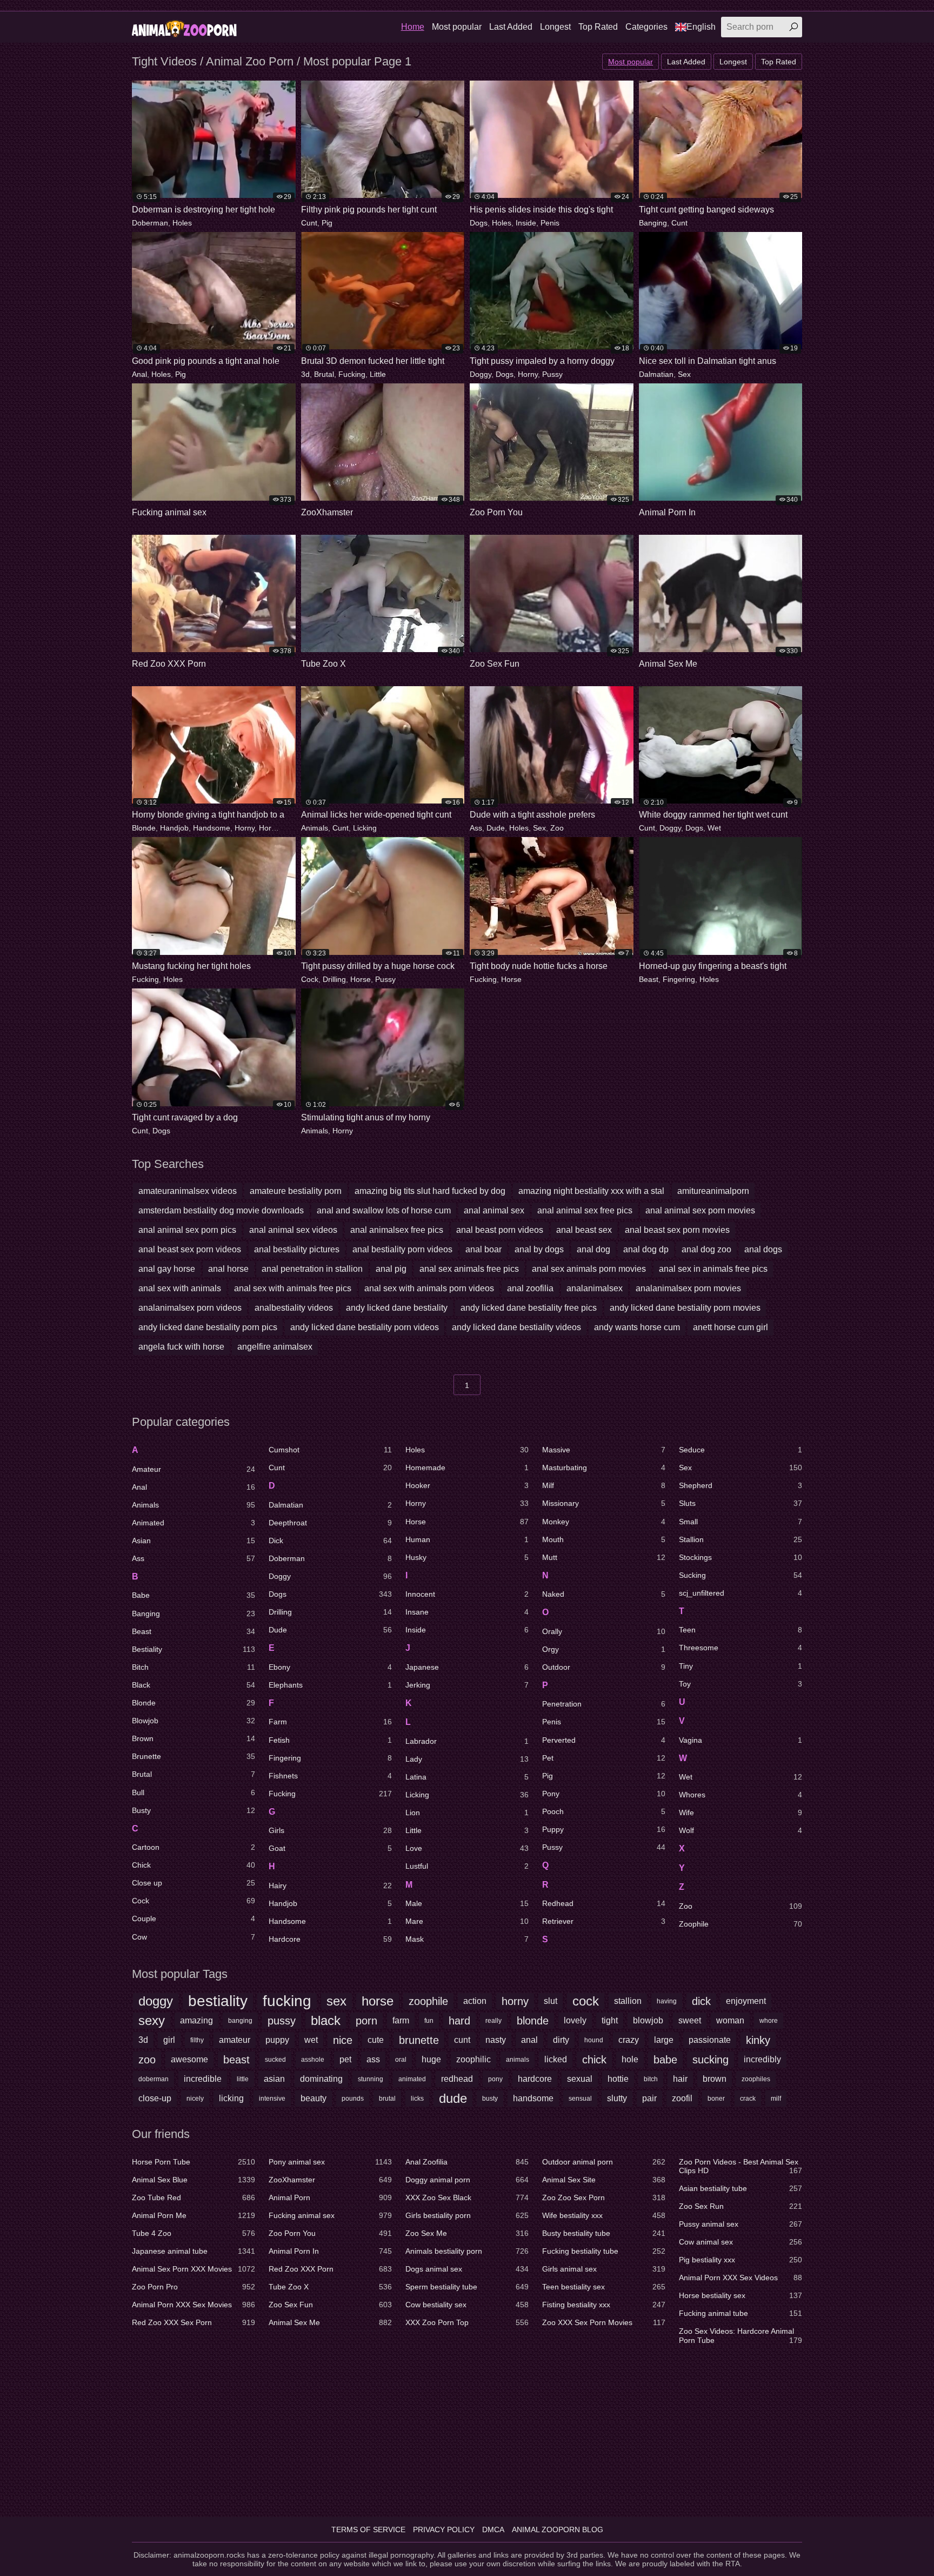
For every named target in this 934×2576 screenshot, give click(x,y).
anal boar (483, 1249)
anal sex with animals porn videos (429, 1288)
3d (305, 374)
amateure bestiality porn (296, 1191)
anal (529, 2040)
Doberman (150, 223)
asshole (313, 2060)
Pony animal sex (330, 2162)
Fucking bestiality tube (604, 2251)
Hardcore (330, 1939)
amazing (196, 2020)
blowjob (648, 2020)
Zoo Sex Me (467, 2233)
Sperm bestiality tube (467, 2287)
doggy (156, 2001)
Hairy (330, 1885)
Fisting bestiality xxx (604, 2305)
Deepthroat (330, 1523)
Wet (714, 828)
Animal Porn (330, 2197)
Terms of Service (368, 2529)
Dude (496, 828)
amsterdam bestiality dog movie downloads (221, 1210)
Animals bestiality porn (467, 2251)
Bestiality (194, 1649)
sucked (275, 2060)
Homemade (467, 1468)
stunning (371, 2079)
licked (556, 2059)
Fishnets (330, 1776)
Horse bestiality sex (740, 2295)
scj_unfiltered (740, 1593)
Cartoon (194, 1847)
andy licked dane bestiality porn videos (365, 1327)
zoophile (428, 2001)
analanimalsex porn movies (688, 1288)
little (243, 2079)
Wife (740, 1813)
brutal (387, 2099)
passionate (710, 2040)
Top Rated (598, 27)
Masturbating (604, 1468)
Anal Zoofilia (467, 2162)
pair (649, 2098)
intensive (272, 2099)
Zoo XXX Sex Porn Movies (604, 2322)
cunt (462, 2040)
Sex (684, 374)
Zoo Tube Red (194, 2197)
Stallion (740, 1539)
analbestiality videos (294, 1308)
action (475, 2001)
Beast (649, 979)
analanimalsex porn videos (190, 1308)
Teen (740, 1630)
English (701, 27)
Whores (740, 1795)
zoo (147, 2060)
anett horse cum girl (730, 1327)
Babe (194, 1595)
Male (467, 1903)
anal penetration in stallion (312, 1269)
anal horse (228, 1269)
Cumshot (330, 1450)
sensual (580, 2099)
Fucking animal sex (330, 2215)
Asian (194, 1541)
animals (518, 2060)
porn (366, 2021)
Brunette (194, 1756)
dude (453, 2098)
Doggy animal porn (467, 2180)
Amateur (194, 1469)
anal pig (391, 1269)
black (326, 2020)
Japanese (467, 1667)
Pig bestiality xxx (740, 2260)
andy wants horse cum (637, 1327)
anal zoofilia (530, 1288)
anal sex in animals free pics (713, 1269)
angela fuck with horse (181, 1347)
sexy (152, 2020)
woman (730, 2020)
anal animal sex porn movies (700, 1210)
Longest (555, 27)
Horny (528, 374)
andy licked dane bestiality (397, 1308)
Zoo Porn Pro (194, 2287)
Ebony (330, 1667)
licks (417, 2099)
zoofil (682, 2098)
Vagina (740, 1740)
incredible (203, 2079)
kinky (758, 2040)
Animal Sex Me (330, 2322)
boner (716, 2099)
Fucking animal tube (740, 2313)
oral (401, 2060)
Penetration (604, 1704)
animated (412, 2079)
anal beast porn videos (500, 1230)
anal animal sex (494, 1210)
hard (459, 2021)
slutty (617, 2098)
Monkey (604, 1522)
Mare (467, 1921)
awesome (189, 2059)
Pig (327, 223)
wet (311, 2040)
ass (373, 2059)
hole (630, 2059)
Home (413, 27)
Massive (604, 1450)
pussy (282, 2021)
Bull (194, 1792)
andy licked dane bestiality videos (516, 1327)
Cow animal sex (740, 2242)
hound (594, 2040)
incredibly (762, 2059)
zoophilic (473, 2059)
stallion (628, 2001)
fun (429, 2021)
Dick (330, 1541)
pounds (353, 2099)
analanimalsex (595, 1288)
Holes (182, 223)
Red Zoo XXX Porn (330, 2269)
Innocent (467, 1594)
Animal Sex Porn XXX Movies (194, 2269)
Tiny (740, 1666)
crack (748, 2099)
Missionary (604, 1503)
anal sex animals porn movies (589, 1269)
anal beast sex (584, 1230)
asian (274, 2079)
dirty (561, 2040)
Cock (310, 979)
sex (336, 2001)
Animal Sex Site (604, 2180)
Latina (467, 1777)
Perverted (604, 1740)
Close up (194, 1883)
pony (495, 2079)
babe (665, 2060)
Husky (467, 1557)
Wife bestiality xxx (604, 2215)
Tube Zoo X (330, 2287)
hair (680, 2079)
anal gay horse (167, 1269)
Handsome (212, 828)
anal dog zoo (706, 1249)
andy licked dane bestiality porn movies (685, 1308)
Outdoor (604, 1667)
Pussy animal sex (740, 2224)
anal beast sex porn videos (190, 1249)
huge (431, 2059)
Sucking (740, 1575)
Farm (330, 1722)
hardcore (535, 2079)
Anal (139, 374)
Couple (194, 1918)
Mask (467, 1939)
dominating (321, 2079)
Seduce (740, 1450)
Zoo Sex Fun (330, 2305)
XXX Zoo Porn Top (467, 2322)
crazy (629, 2040)
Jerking (467, 1685)
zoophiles (756, 2079)
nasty (496, 2040)
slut (551, 2001)
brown (715, 2079)
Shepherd (740, 1485)
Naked (604, 1594)
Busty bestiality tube (604, 2233)
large (664, 2040)
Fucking (352, 374)
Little (378, 374)
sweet (690, 2020)
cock (586, 2001)
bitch (651, 2079)
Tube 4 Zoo (194, 2233)
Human (467, 1539)
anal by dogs (539, 1249)
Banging (653, 223)
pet (345, 2059)
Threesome (740, 1648)
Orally (604, 1631)
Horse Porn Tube (194, 2162)
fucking (287, 2001)
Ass (476, 828)
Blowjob (194, 1721)
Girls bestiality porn (467, 2215)
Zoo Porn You (330, 2233)
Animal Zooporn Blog (558, 2529)
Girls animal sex (604, 2269)
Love (467, 1848)
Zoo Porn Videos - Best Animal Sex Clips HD (740, 2166)
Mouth (604, 1539)
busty (490, 2099)
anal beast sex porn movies (677, 1230)
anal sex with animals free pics (293, 1288)
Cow (194, 1937)
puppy (277, 2040)
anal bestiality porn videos (402, 1249)
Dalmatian (656, 374)
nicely (195, 2099)
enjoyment (746, 2001)
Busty (194, 1810)
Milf (604, 1485)
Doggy (481, 374)
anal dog (593, 1249)
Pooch (604, 1811)
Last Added (511, 27)
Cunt (309, 223)
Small (740, 1522)
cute (376, 2040)
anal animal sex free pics (585, 1210)
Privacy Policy (444, 2529)
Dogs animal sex (467, 2269)
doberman (154, 2079)
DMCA (493, 2529)
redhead (457, 2079)
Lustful (467, 1866)
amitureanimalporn (713, 1191)
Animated (194, 1523)
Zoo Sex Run (740, 2206)
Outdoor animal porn (604, 2162)
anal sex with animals (180, 1288)
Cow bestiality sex (467, 2305)
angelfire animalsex (275, 1347)
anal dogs (763, 1249)
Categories (646, 27)
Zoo (557, 828)
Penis (550, 223)
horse (378, 2001)
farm (401, 2020)
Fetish (330, 1740)
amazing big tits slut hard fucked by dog (430, 1191)
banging (240, 2021)
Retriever (604, 1921)
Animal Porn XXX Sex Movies (194, 2305)
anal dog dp (646, 1249)
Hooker (467, 1485)
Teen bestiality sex (604, 2287)
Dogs (479, 223)
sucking (710, 2060)
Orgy (604, 1649)
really (493, 2021)
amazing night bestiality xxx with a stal (591, 1191)
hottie (618, 2079)
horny (515, 2001)
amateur (235, 2040)
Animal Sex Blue (194, 2180)
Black (194, 1685)
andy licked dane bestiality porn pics (208, 1327)
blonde (533, 2021)
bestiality (218, 2001)
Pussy (552, 374)
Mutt (604, 1557)
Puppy (604, 1829)
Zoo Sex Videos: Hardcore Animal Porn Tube (740, 2335)
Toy (740, 1684)
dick (701, 2001)
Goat (330, 1848)
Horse (269, 828)
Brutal (324, 374)
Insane (467, 1612)
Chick (194, 1865)
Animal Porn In (330, 2251)
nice (343, 2040)
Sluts (740, 1503)
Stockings (740, 1557)
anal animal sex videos (293, 1230)
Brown (194, 1738)
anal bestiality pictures (297, 1249)
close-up (155, 2098)
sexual (580, 2079)
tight (610, 2020)
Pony (604, 1794)
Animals (315, 828)
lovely (575, 2020)
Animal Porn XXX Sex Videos (740, 2278)
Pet (604, 1758)
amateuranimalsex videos (188, 1191)
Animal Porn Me (194, 2215)
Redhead (604, 1903)
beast (236, 2060)
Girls (330, 1830)
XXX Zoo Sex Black (467, 2197)
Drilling (334, 979)
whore (769, 2021)
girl (169, 2040)
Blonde (144, 828)
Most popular (457, 27)
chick (594, 2060)
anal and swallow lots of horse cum (384, 1210)
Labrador (467, 1741)
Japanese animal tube (194, 2251)
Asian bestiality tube (740, 2188)
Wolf (740, 1830)
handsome (533, 2098)
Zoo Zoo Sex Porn (604, 2197)
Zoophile (740, 1924)
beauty (313, 2098)
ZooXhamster (330, 2180)
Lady (467, 1759)
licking (231, 2098)
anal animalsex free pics (397, 1230)
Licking (365, 828)
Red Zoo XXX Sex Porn (194, 2322)
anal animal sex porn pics (187, 1230)
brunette (419, 2040)
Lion (467, 1813)
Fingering (679, 979)
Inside (526, 223)
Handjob (174, 828)
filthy (197, 2040)
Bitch (194, 1667)
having (667, 2001)
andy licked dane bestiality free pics (529, 1308)
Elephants (330, 1685)
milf (776, 2099)
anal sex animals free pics (469, 1269)
